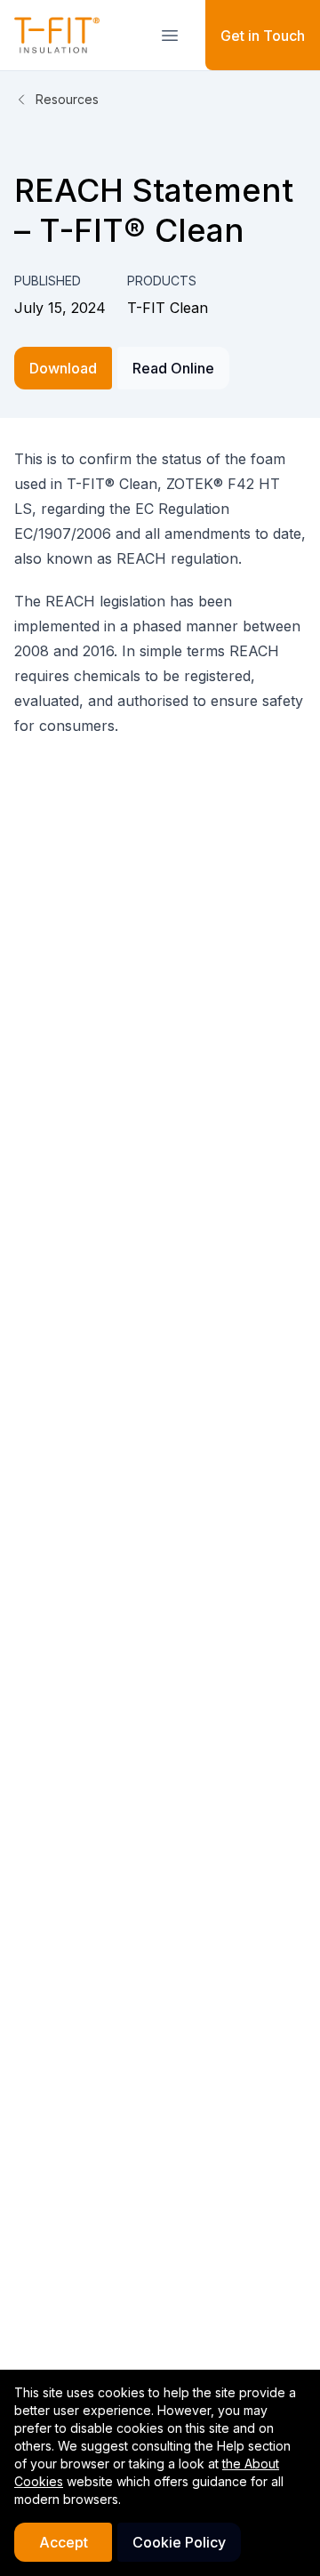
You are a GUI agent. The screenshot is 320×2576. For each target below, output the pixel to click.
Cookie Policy (179, 2542)
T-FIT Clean (168, 308)
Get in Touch (263, 36)
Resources (67, 99)
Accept (64, 2542)
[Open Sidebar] (170, 36)
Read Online (173, 368)
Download (63, 368)
